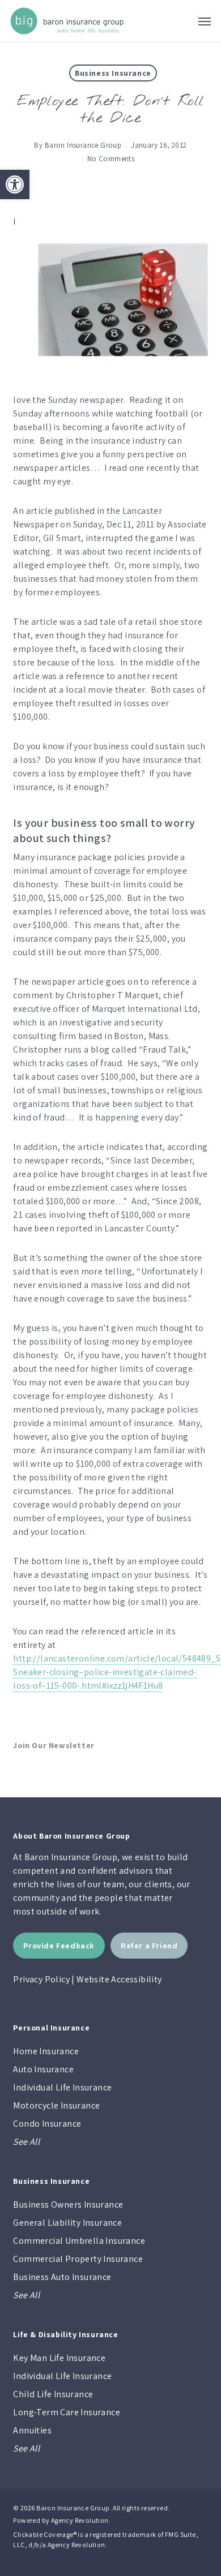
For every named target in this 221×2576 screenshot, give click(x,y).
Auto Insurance (43, 2069)
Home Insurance (46, 2051)
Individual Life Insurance (62, 2087)
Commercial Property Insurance (78, 2259)
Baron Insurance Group (83, 145)
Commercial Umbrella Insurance (79, 2241)
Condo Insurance (47, 2124)
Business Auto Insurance (62, 2277)
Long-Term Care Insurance (67, 2412)
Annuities (32, 2430)
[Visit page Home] (67, 21)
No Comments (111, 159)
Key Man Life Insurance (59, 2358)
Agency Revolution (80, 2520)
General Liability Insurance (67, 2223)
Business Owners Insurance (68, 2204)
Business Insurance (113, 73)
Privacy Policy (41, 1979)
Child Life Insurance (53, 2394)
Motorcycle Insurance (56, 2105)
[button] (15, 184)
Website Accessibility (119, 1979)
